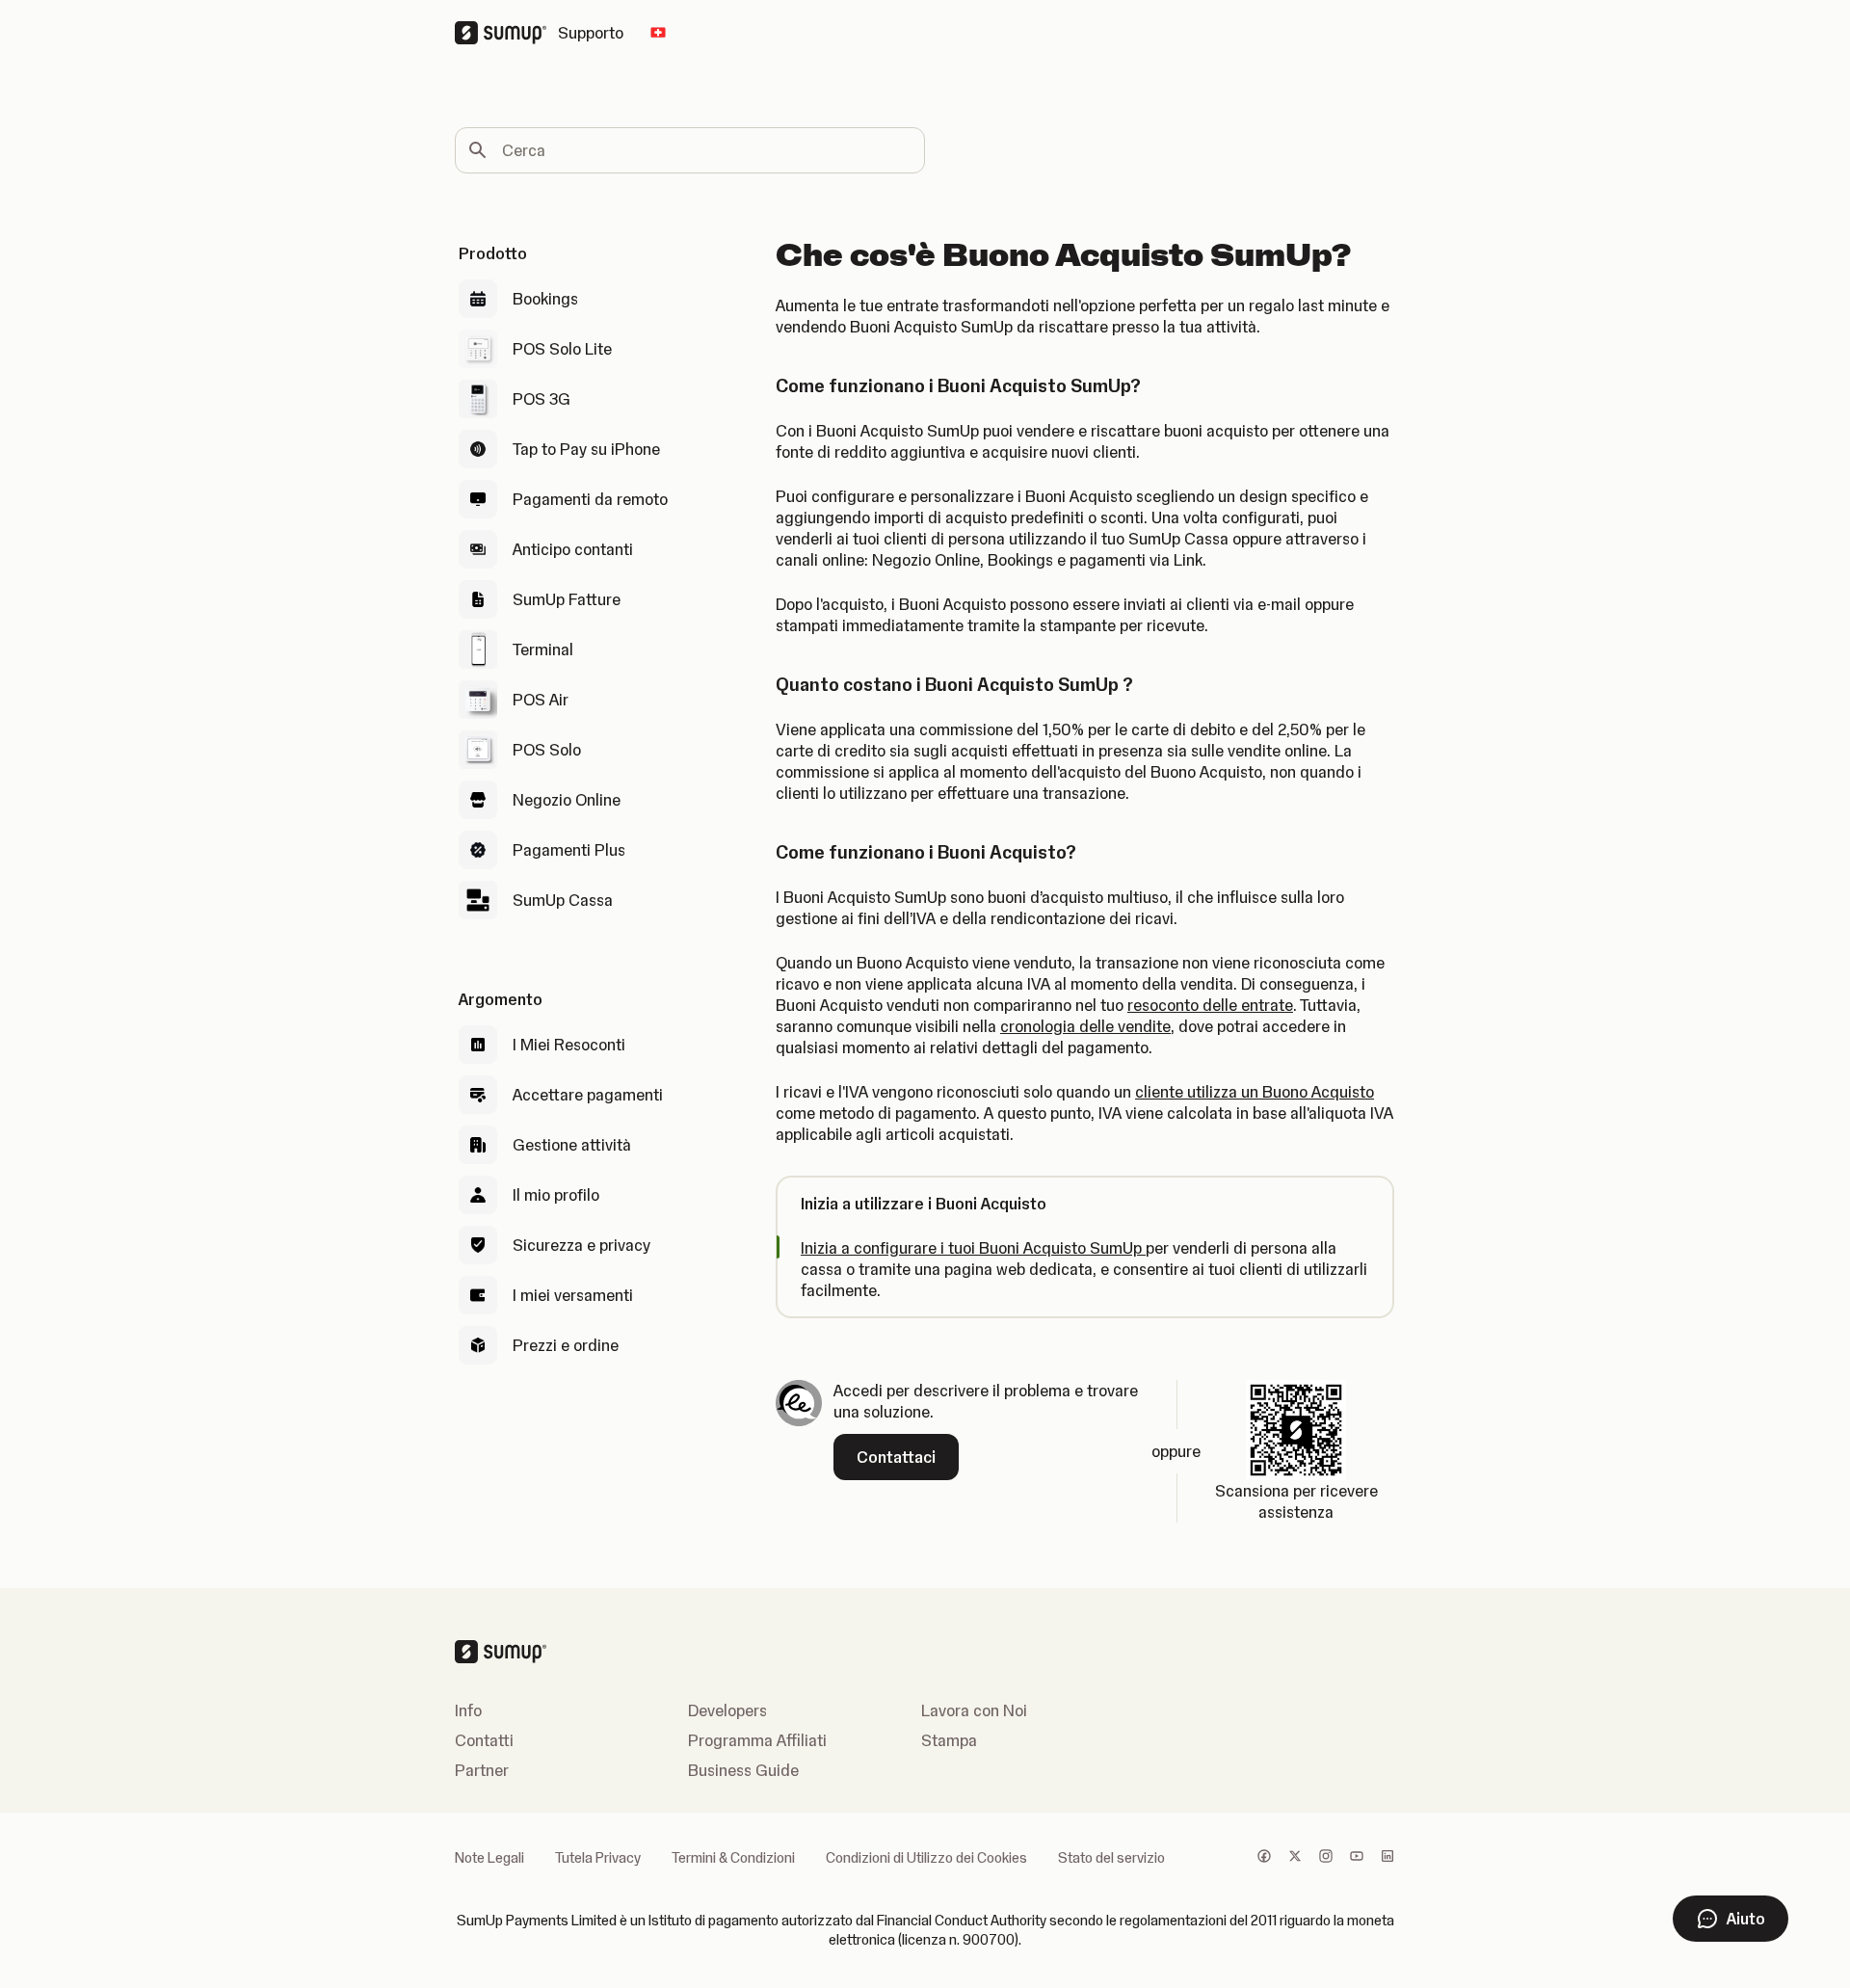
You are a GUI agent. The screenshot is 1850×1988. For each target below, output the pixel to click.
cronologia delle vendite (1085, 1026)
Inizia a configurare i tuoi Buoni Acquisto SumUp (973, 1248)
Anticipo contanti (573, 549)
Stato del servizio (1111, 1858)
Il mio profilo (556, 1195)
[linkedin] (1387, 1858)
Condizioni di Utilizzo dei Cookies (926, 1858)
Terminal (543, 649)
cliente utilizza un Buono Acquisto (1255, 1092)
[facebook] (1264, 1858)
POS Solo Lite (562, 349)
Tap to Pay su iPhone (586, 449)
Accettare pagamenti (588, 1095)
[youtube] (1357, 1858)
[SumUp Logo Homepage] (506, 33)
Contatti (484, 1740)
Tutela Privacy (598, 1858)
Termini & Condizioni (733, 1858)
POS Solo (547, 750)
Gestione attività (572, 1145)
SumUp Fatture (567, 599)
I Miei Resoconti (569, 1045)
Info (468, 1710)
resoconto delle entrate (1210, 1005)
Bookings (545, 299)
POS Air (541, 700)
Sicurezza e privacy (581, 1245)
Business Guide (743, 1770)
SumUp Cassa (563, 900)
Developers (727, 1710)
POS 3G (542, 399)
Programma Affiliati (757, 1740)
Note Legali (489, 1858)
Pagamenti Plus (569, 850)
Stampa (949, 1740)
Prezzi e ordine (566, 1345)
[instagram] (1326, 1858)
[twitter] (1295, 1858)
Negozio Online (567, 800)
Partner (482, 1770)
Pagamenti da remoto (590, 499)
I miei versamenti (573, 1295)
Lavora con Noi (974, 1710)
